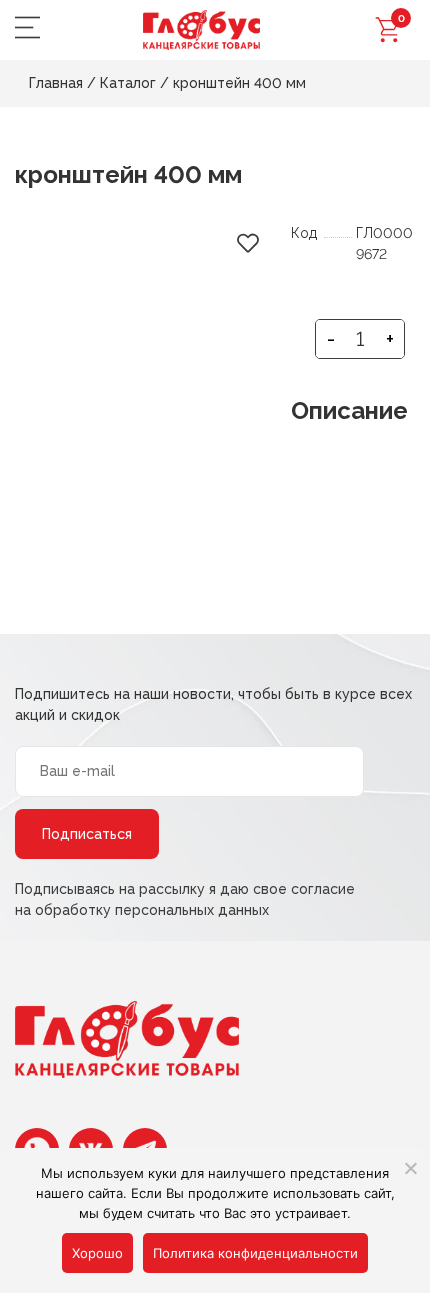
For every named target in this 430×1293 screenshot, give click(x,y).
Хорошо (97, 1253)
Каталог (128, 83)
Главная (56, 83)
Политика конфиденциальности (255, 1253)
